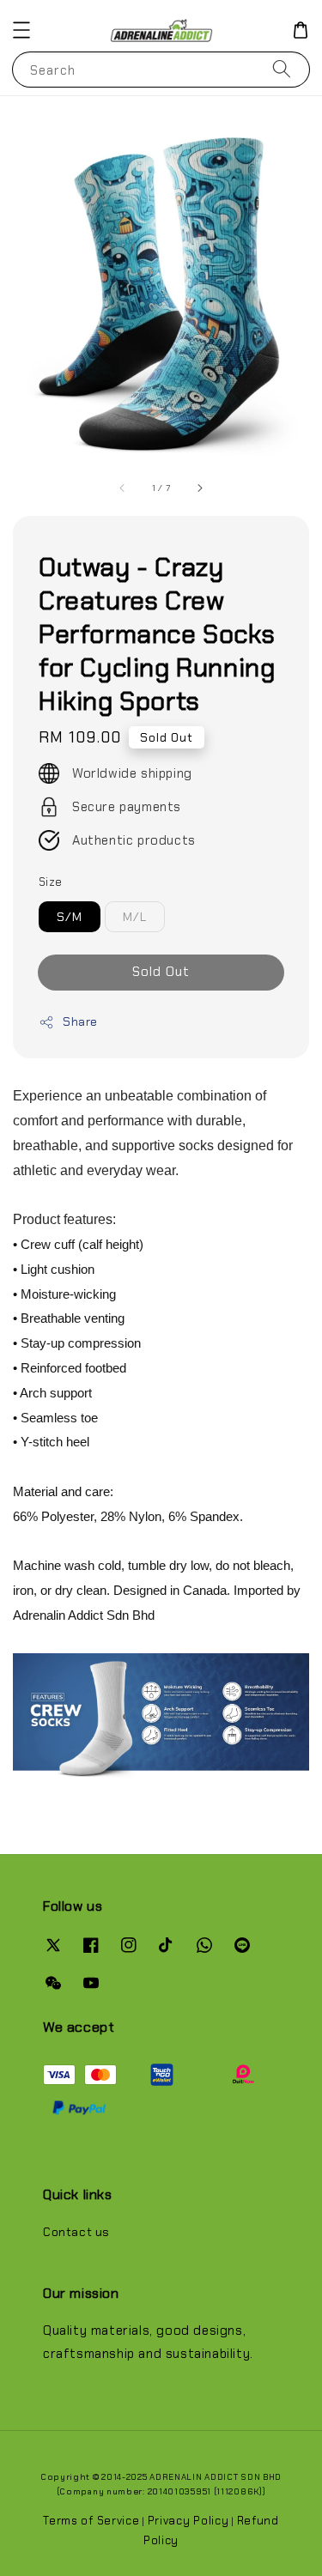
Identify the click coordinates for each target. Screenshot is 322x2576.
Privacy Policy (188, 2521)
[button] (21, 30)
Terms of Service (91, 2521)
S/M (70, 917)
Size (51, 882)
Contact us (76, 2232)
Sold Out (161, 972)
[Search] (282, 69)
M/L (135, 917)
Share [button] (80, 1021)
